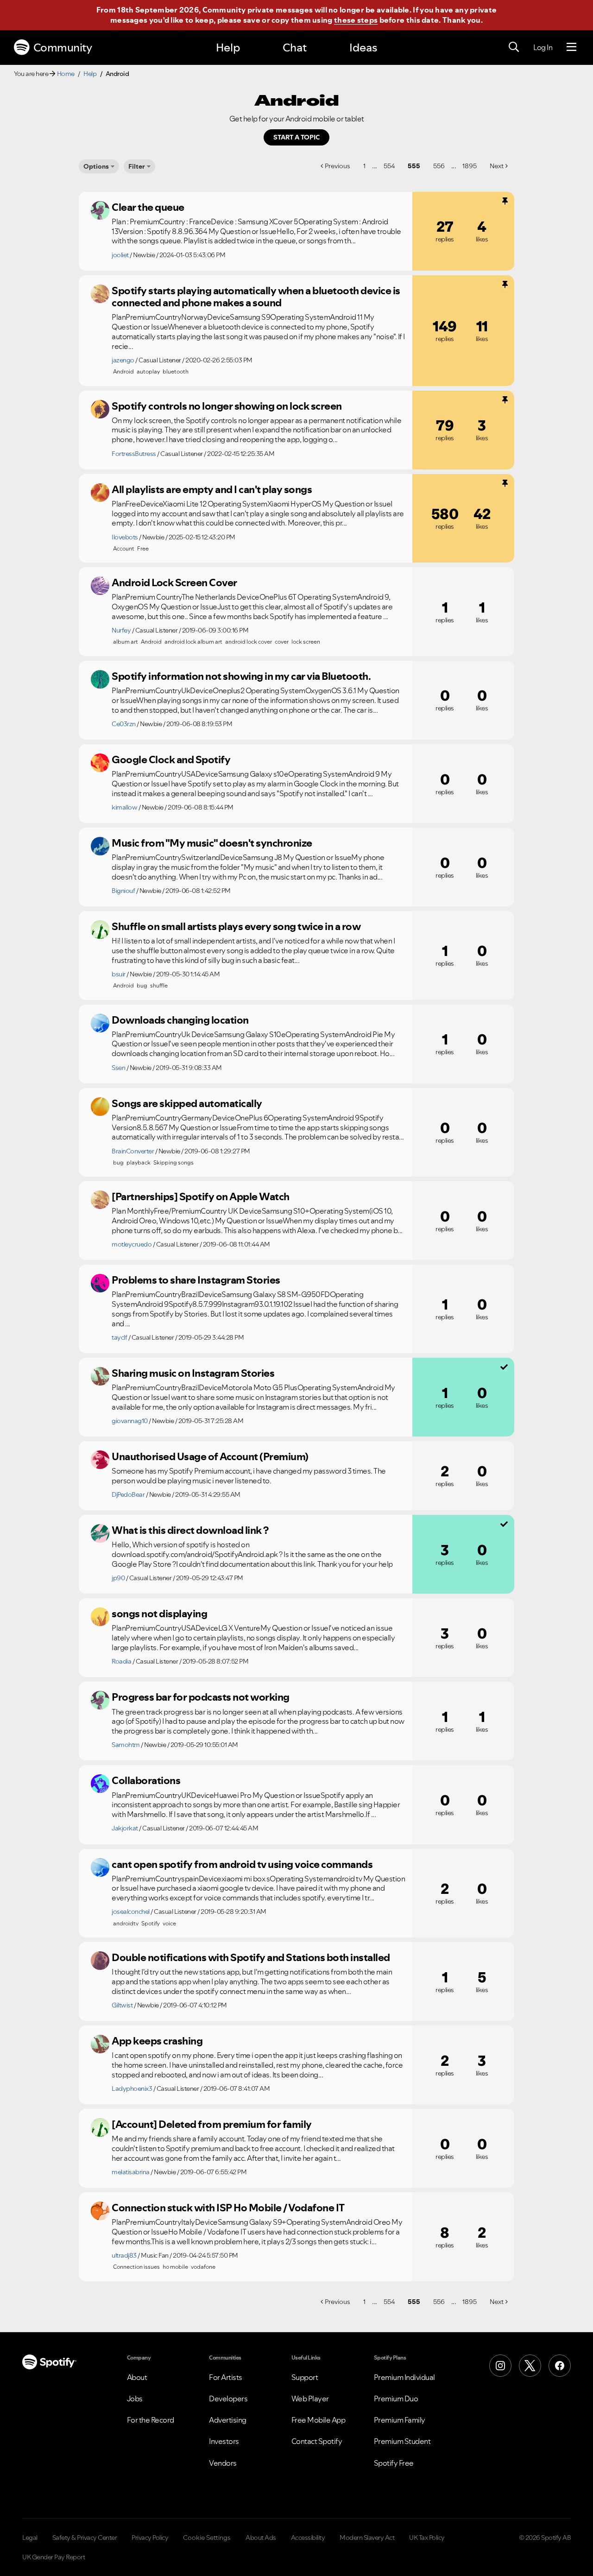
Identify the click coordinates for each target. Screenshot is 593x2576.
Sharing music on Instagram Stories (193, 1373)
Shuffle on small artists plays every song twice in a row (236, 926)
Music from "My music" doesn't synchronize (212, 843)
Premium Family (400, 2420)
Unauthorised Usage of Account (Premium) (210, 1456)
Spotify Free (394, 2463)
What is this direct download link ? (190, 1530)
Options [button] (96, 166)
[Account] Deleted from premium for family (212, 2124)
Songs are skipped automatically (187, 1103)
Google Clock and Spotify (171, 760)
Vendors (223, 2463)
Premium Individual (404, 2377)
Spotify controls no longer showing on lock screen (227, 406)
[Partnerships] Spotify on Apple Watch (201, 1196)
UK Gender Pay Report (54, 2557)
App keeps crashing (157, 2041)
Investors (224, 2441)
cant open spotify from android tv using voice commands (242, 1864)
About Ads (261, 2538)
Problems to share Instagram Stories (196, 1280)
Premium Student (402, 2441)
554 (389, 166)
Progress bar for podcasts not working (201, 1697)
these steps (356, 20)
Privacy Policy (150, 2538)
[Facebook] (560, 2366)
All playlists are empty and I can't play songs (212, 489)
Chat (295, 47)
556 (439, 166)
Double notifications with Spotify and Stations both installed (251, 1957)
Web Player (310, 2399)
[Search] (514, 47)
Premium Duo (396, 2399)
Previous (338, 166)
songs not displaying (159, 1614)
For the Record (151, 2420)
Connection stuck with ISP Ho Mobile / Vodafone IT (228, 2208)
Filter (137, 166)
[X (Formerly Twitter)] (530, 2366)
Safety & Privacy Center (85, 2538)
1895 (470, 166)
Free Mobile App (319, 2420)
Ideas (363, 47)
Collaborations (146, 1780)
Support (305, 2377)
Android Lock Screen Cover (174, 582)
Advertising (228, 2420)
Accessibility (308, 2538)
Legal (30, 2538)
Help (228, 47)
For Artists (226, 2377)
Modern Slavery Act (367, 2538)
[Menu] (571, 47)
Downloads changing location (180, 1020)
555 (414, 166)
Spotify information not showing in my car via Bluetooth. (241, 676)
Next (497, 166)
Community (63, 47)
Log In (543, 47)
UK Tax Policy (427, 2538)
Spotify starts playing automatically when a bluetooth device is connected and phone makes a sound (256, 297)
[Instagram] (500, 2366)
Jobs (135, 2399)
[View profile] (100, 210)
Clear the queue (148, 207)
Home (66, 74)
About (137, 2377)
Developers (228, 2399)
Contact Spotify (317, 2441)
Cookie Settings (207, 2538)
